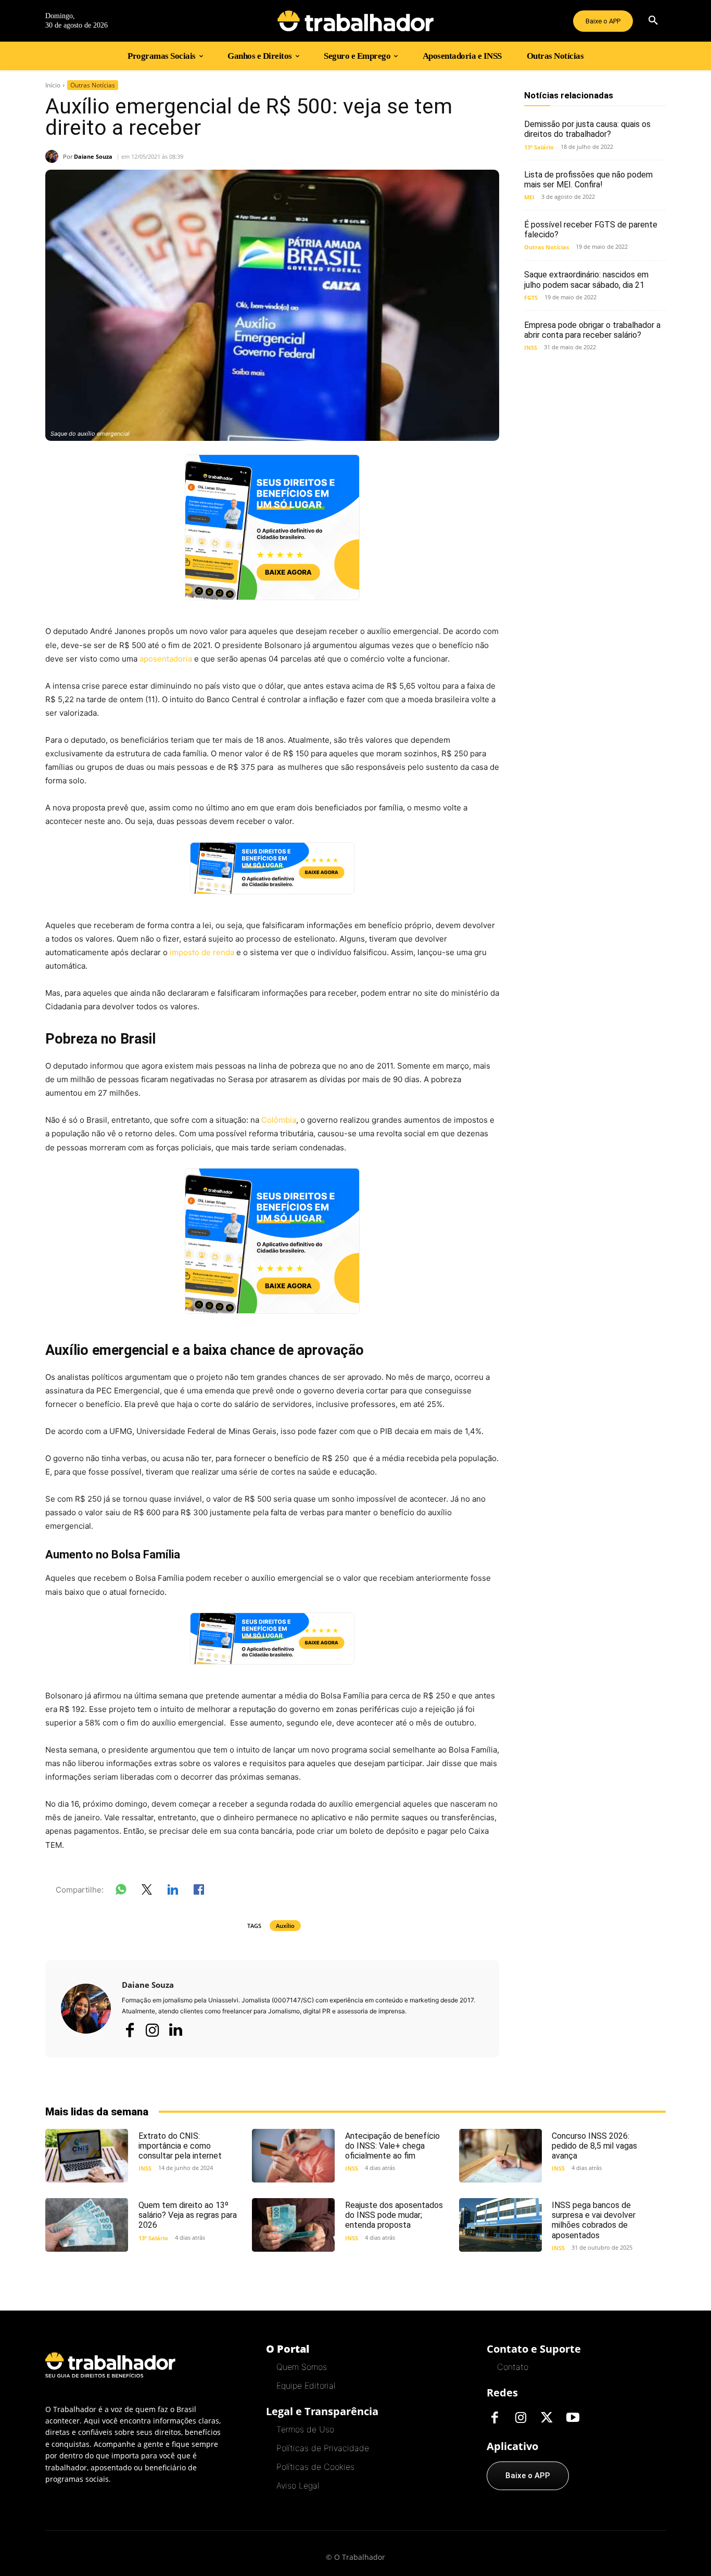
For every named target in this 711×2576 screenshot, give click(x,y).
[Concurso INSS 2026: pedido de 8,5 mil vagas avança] (500, 2156)
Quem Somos (302, 2367)
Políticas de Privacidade (323, 2448)
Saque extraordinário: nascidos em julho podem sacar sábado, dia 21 (586, 280)
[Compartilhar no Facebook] (199, 1892)
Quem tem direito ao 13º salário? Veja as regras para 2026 (188, 2215)
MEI (529, 197)
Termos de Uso (305, 2429)
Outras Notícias (93, 85)
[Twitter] (547, 2418)
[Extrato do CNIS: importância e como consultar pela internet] (87, 2156)
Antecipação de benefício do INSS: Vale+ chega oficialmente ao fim (392, 2146)
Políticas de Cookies (315, 2467)
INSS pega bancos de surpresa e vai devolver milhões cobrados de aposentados (594, 2220)
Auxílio (285, 1926)
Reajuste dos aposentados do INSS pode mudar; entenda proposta (394, 2215)
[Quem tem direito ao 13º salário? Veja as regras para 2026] (87, 2225)
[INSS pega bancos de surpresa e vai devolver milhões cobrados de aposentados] (500, 2225)
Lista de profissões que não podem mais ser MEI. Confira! (588, 180)
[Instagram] (153, 2030)
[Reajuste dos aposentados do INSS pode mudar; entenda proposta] (293, 2225)
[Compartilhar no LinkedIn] (173, 1892)
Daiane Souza (93, 156)
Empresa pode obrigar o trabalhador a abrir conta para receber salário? (592, 330)
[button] (653, 21)
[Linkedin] (175, 2031)
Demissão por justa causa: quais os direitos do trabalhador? (587, 129)
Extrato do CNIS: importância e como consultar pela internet (180, 2146)
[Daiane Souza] (54, 156)
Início (53, 85)
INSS (531, 347)
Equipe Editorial (306, 2385)
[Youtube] (573, 2418)
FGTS (531, 297)
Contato (513, 2367)
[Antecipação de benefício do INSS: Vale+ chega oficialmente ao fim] (293, 2156)
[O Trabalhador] (355, 21)
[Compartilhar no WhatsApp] (121, 1892)
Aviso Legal (298, 2485)
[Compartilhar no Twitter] (147, 1892)
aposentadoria (166, 659)
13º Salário (539, 147)
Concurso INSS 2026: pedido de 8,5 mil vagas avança (594, 2146)
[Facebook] (130, 2030)
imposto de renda (202, 952)
